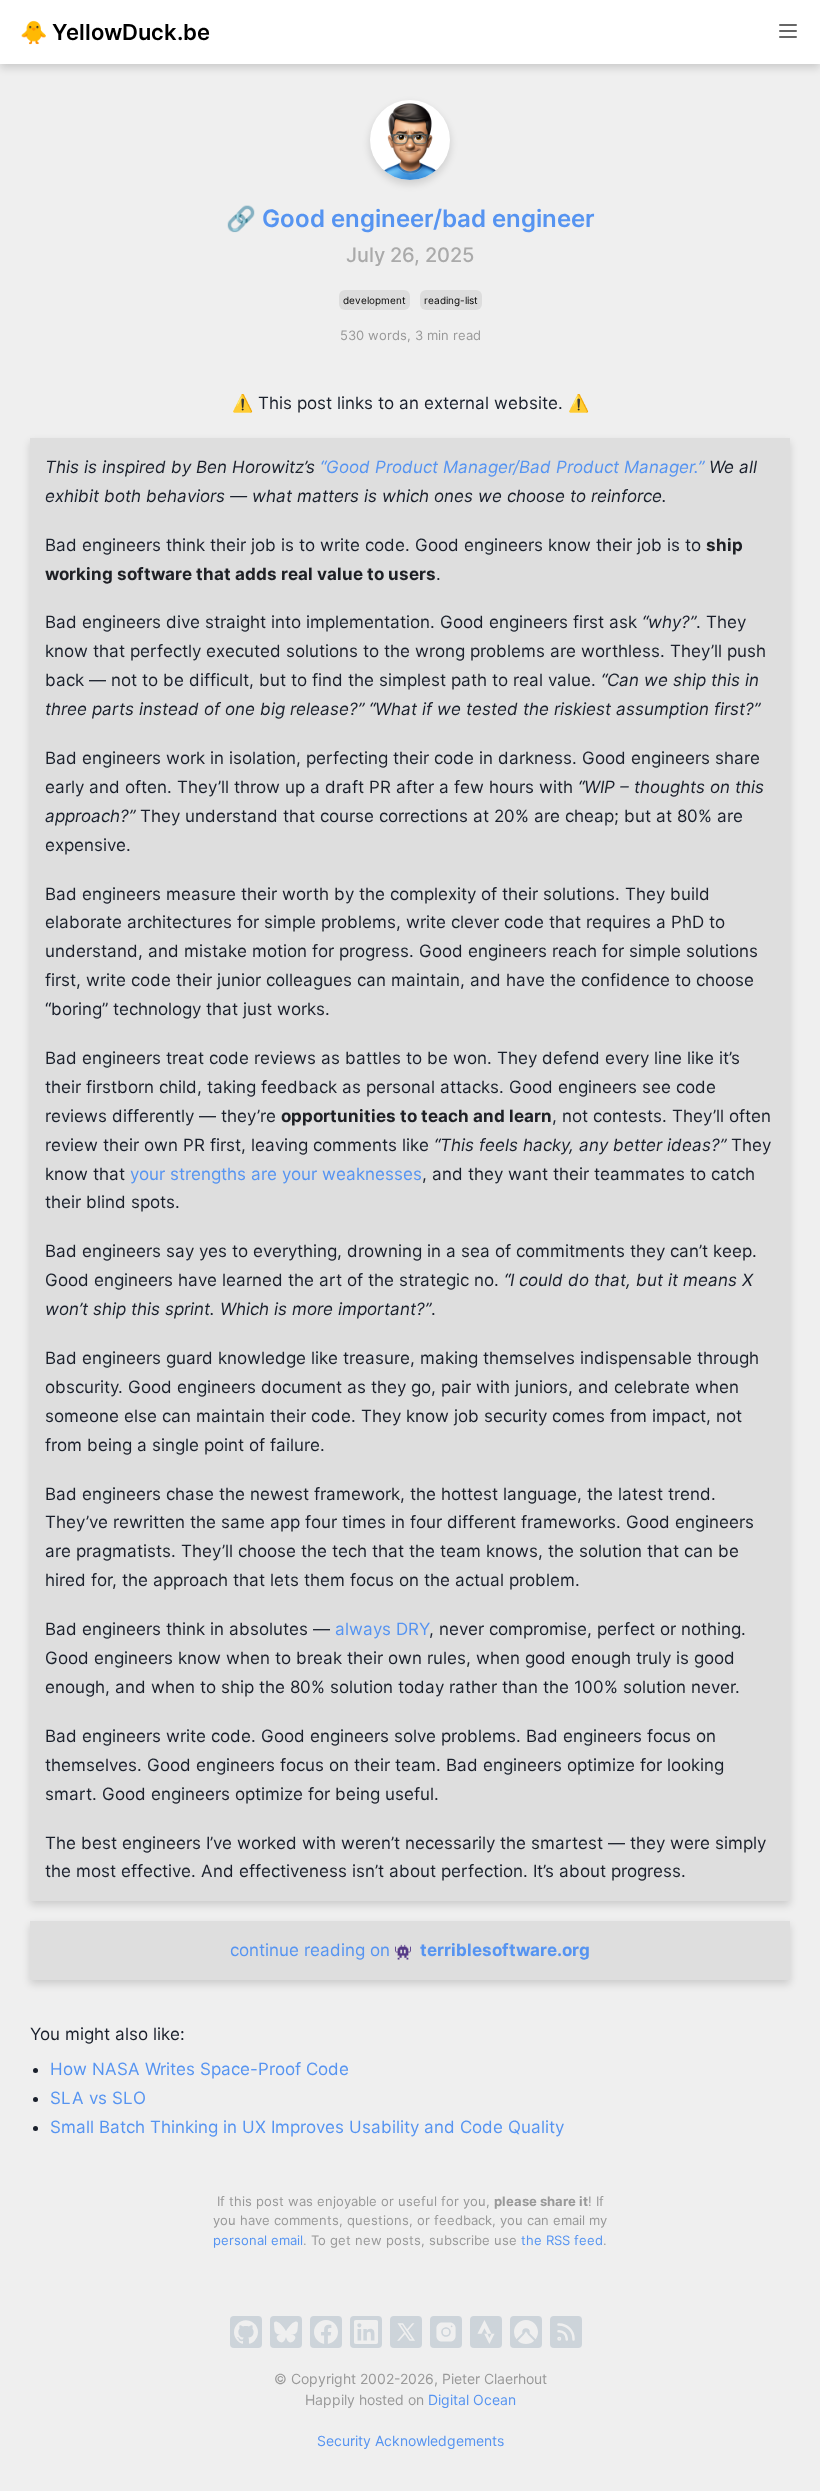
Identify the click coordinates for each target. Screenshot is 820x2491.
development (374, 300)
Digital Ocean (472, 2399)
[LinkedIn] (366, 2332)
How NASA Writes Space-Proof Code (199, 2069)
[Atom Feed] (566, 2332)
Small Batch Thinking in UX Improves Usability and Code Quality (307, 2127)
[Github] (246, 2332)
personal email (258, 2240)
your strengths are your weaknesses (276, 1174)
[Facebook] (326, 2332)
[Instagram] (446, 2332)
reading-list (451, 300)
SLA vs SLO (98, 2098)
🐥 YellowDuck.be (115, 32)
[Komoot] (526, 2332)
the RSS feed (562, 2240)
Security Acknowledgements (410, 2440)
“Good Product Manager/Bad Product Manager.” (512, 467)
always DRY (382, 1629)
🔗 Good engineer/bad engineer (410, 218)
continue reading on (410, 1950)
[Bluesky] (286, 2332)
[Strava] (486, 2332)
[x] (406, 2332)
